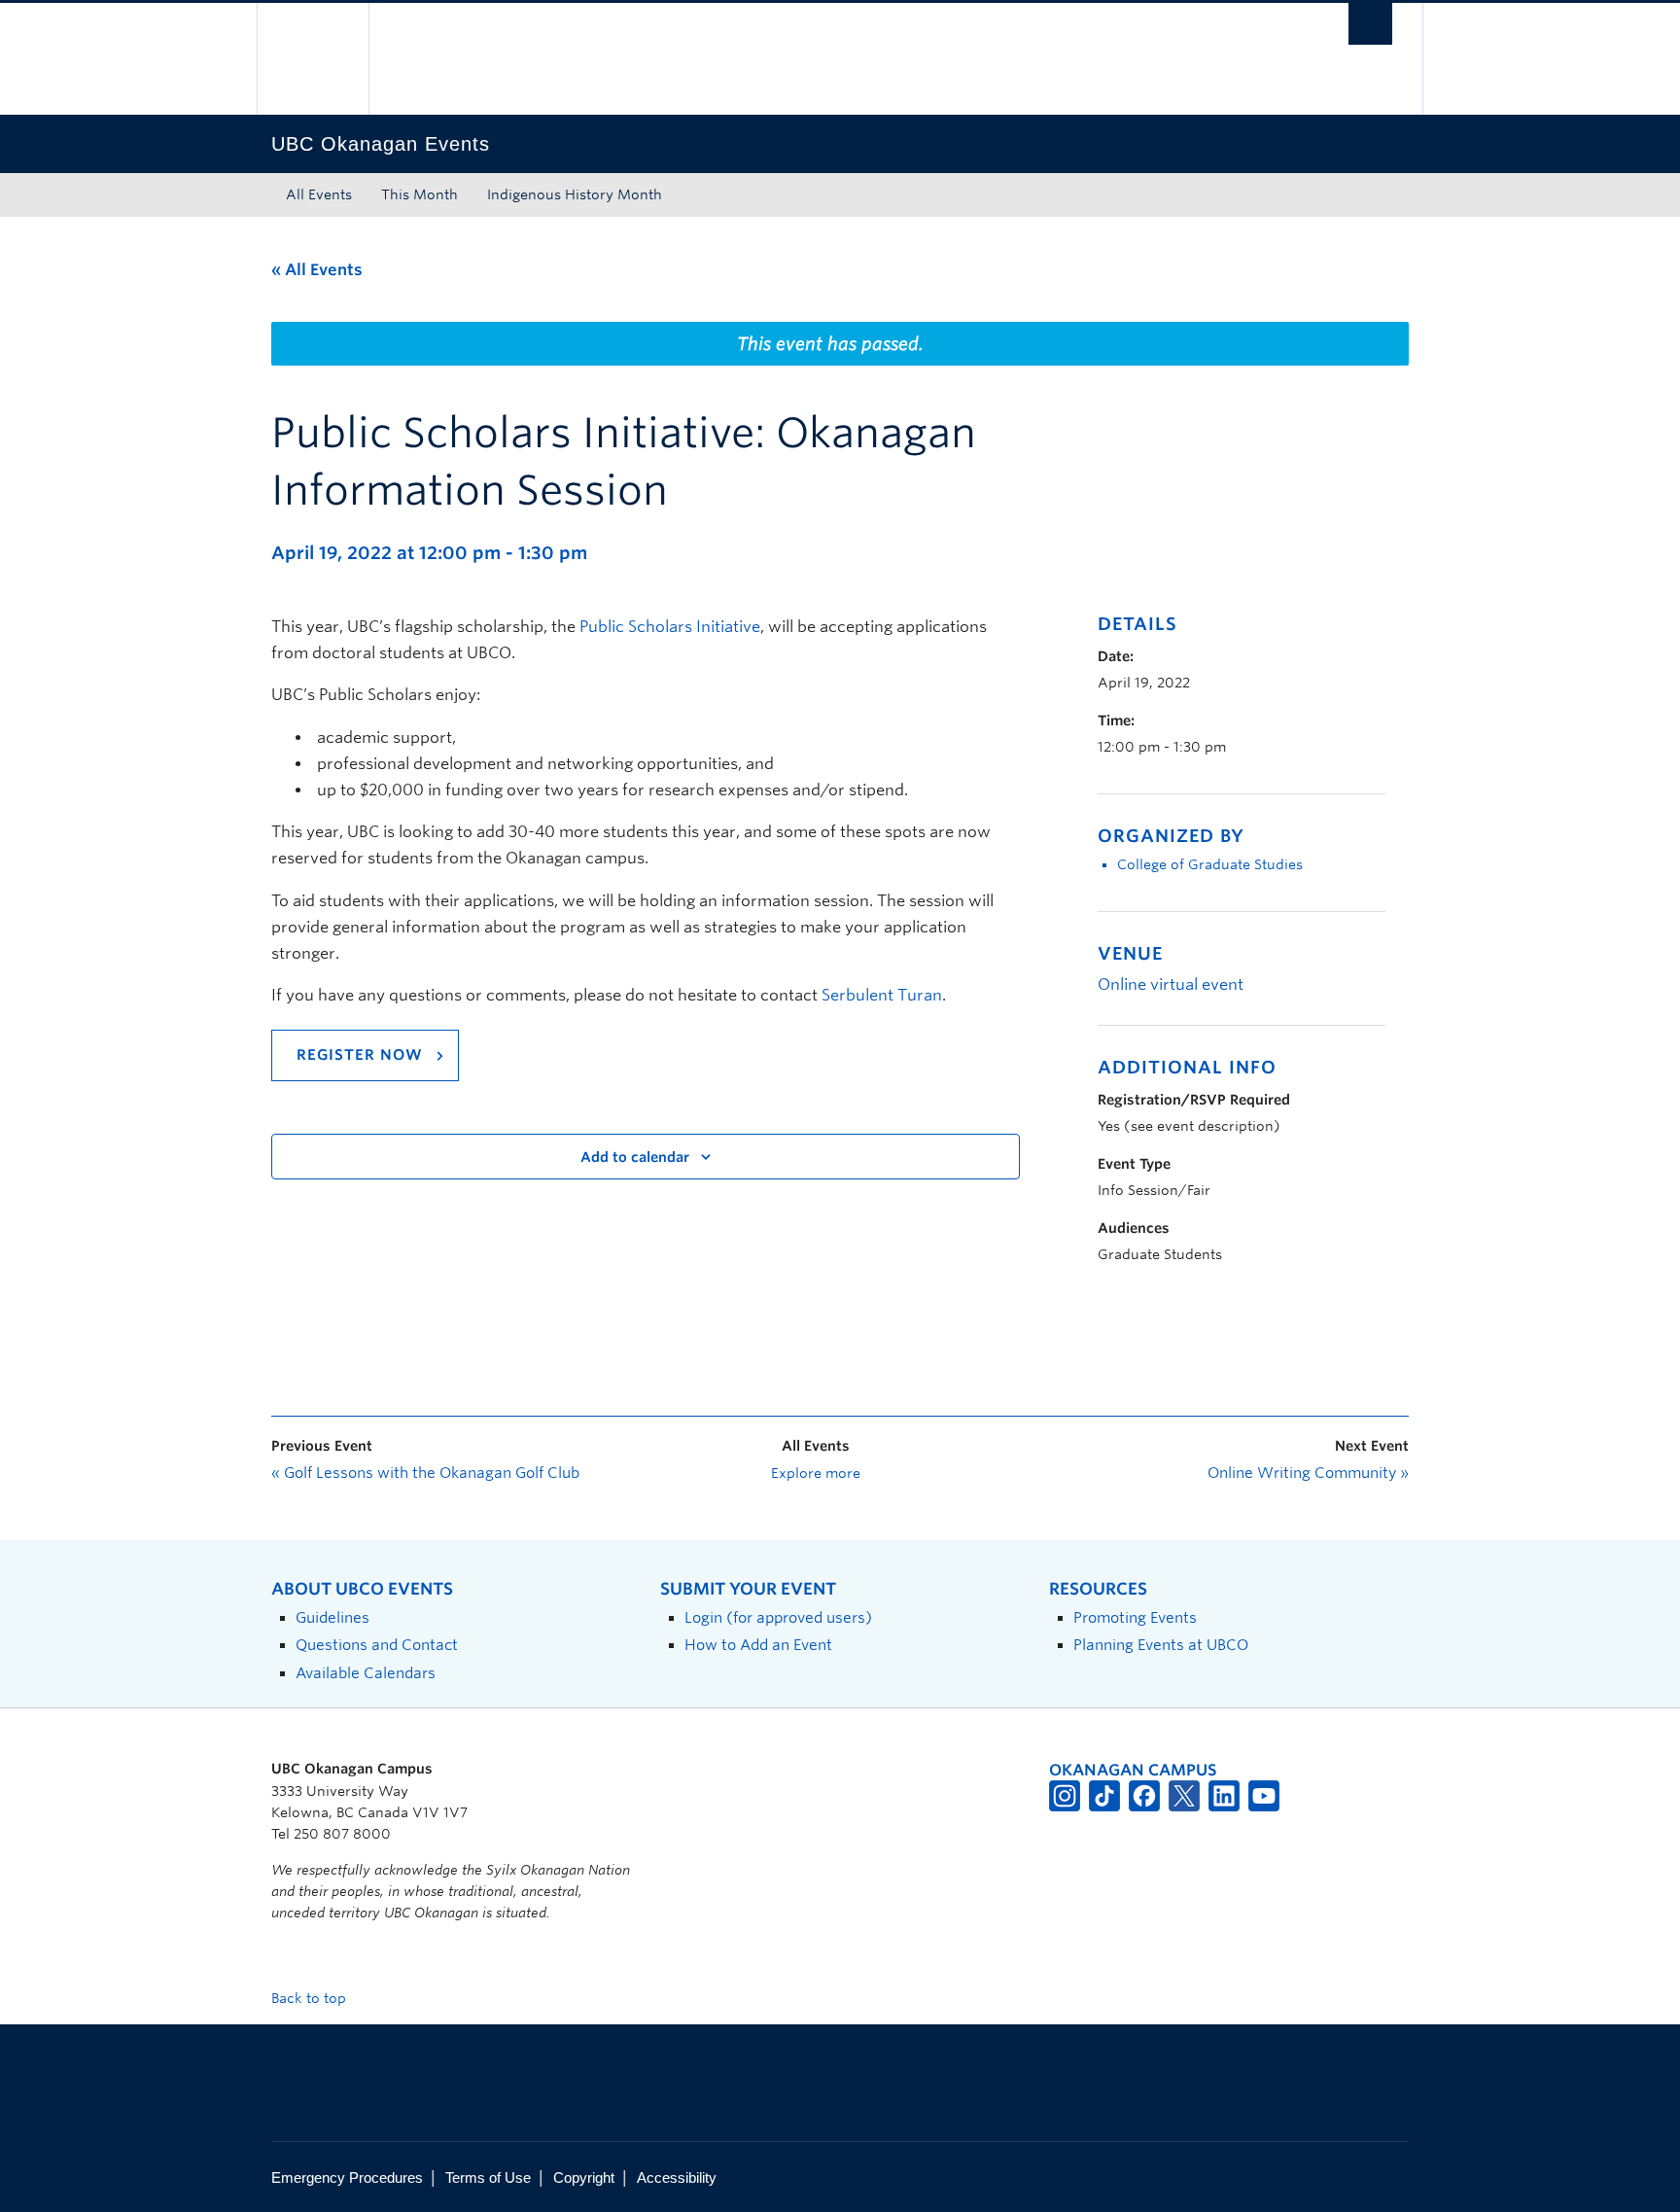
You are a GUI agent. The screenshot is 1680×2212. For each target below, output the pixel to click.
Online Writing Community (1308, 1473)
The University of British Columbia (313, 59)
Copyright (584, 2177)
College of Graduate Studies (1210, 864)
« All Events (317, 270)
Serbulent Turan (882, 995)
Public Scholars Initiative (670, 627)
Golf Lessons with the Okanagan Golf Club (425, 1473)
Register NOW (360, 1055)
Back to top (311, 1998)
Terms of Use (488, 2177)
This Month (420, 194)
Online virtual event (1171, 984)
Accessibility (677, 2177)
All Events (319, 194)
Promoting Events (1135, 1617)
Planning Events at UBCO (1161, 1645)
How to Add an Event (758, 1645)
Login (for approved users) (778, 1617)
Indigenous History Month (575, 194)
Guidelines (332, 1617)
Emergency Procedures (347, 2177)
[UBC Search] (1370, 24)
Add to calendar (635, 1157)
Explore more (816, 1473)
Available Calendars (366, 1673)
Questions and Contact (377, 1645)
